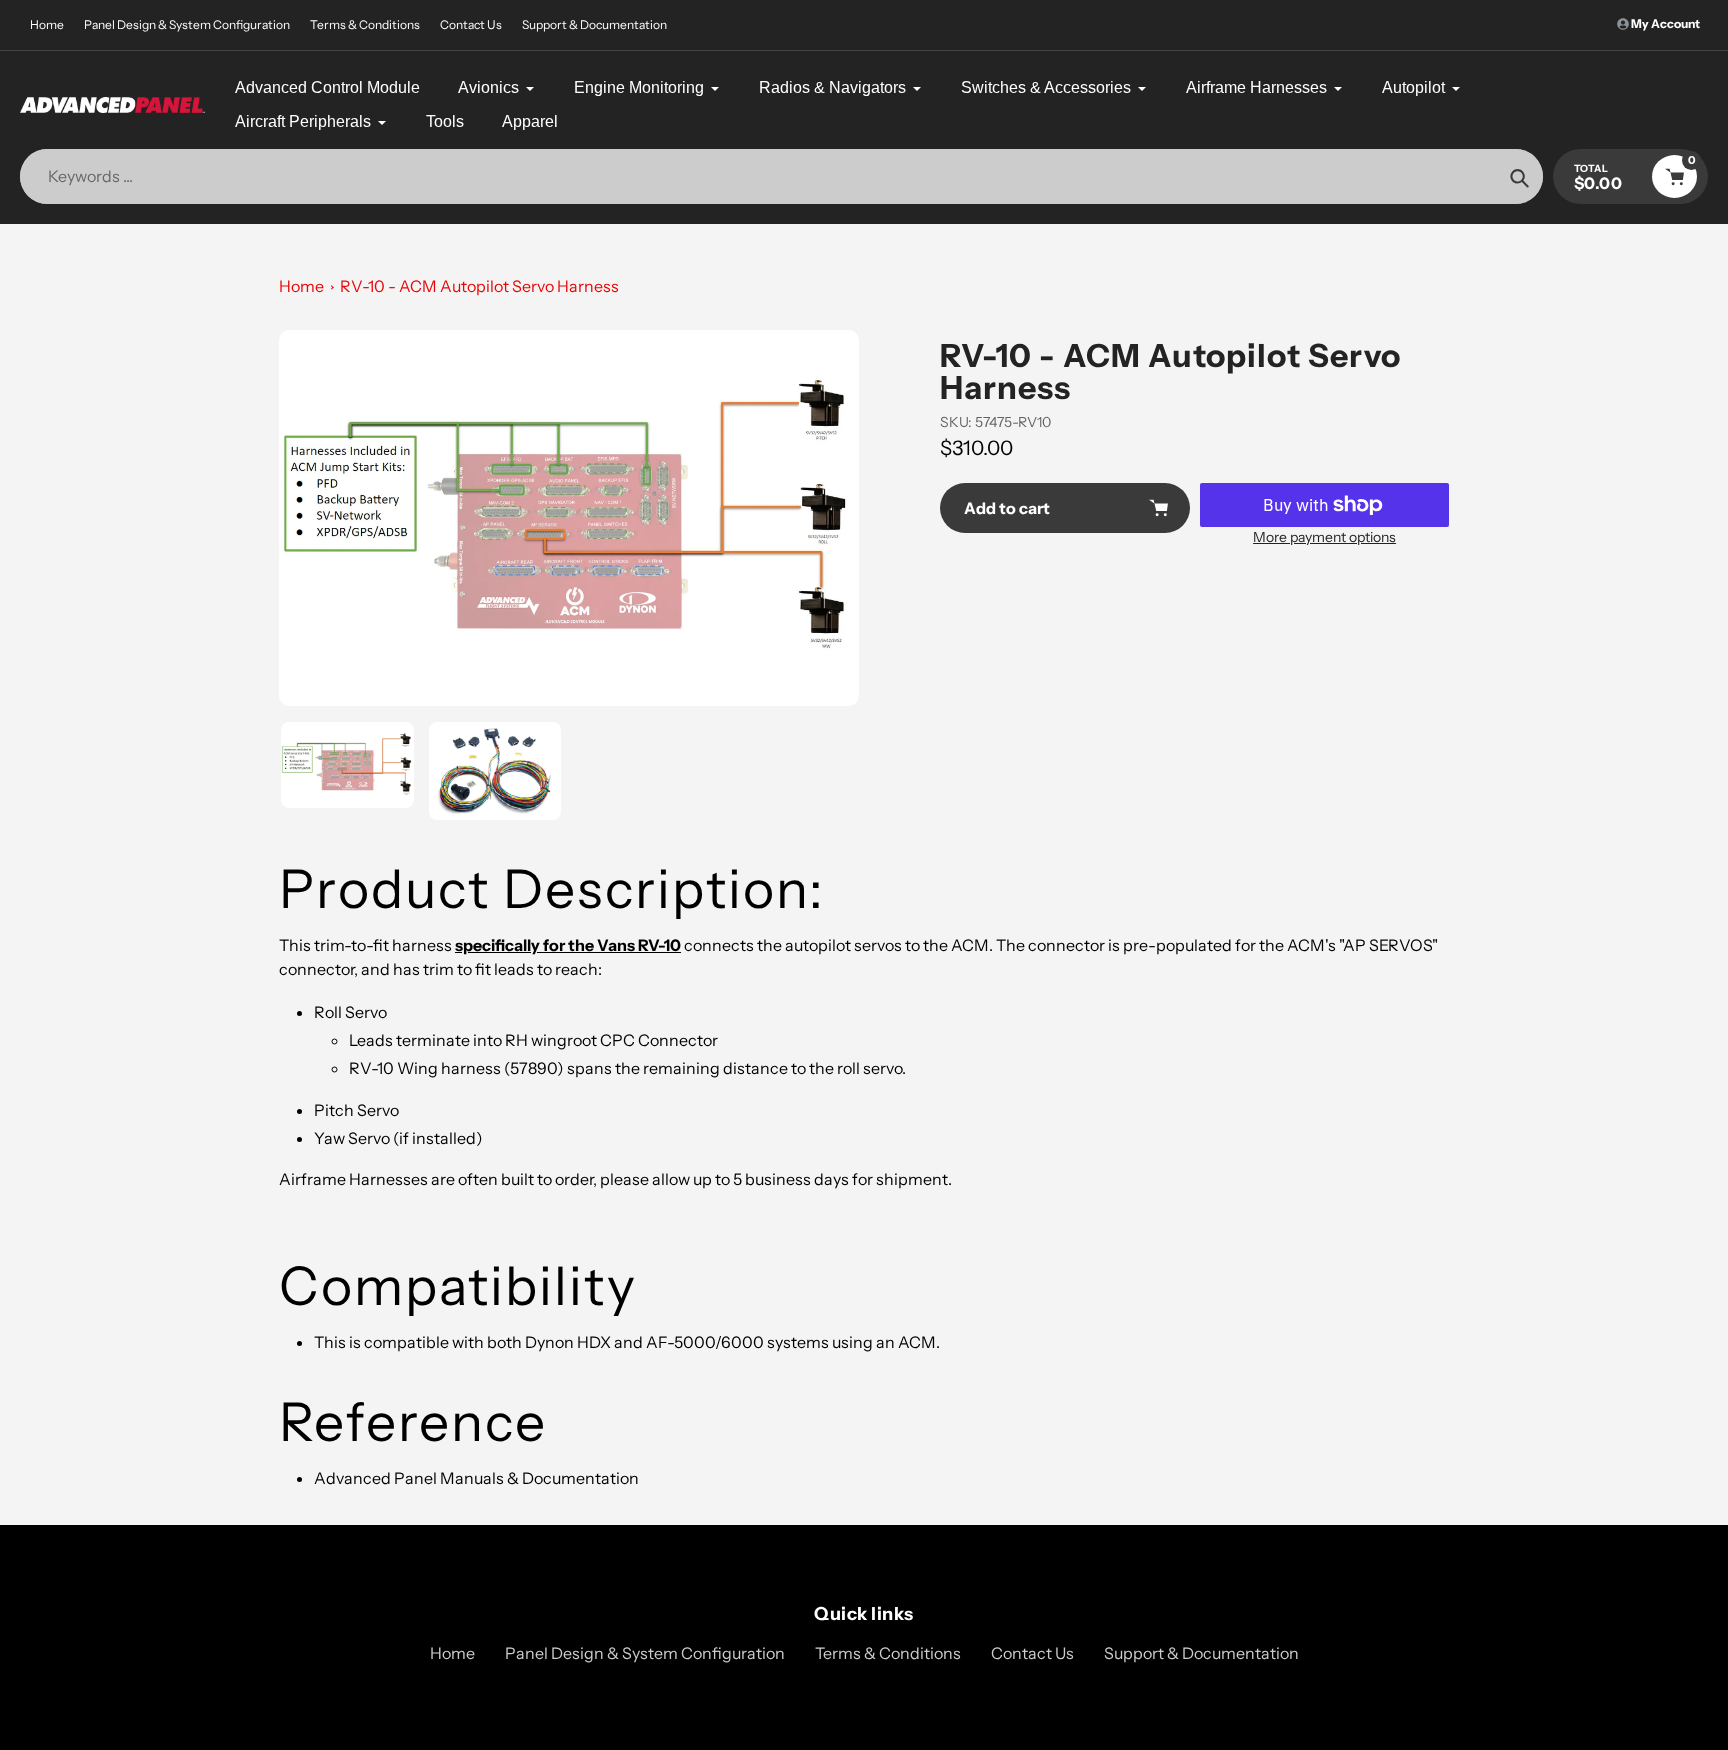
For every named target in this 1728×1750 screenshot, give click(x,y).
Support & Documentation (594, 24)
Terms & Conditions (365, 24)
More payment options (1324, 537)
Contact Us (471, 24)
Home (47, 24)
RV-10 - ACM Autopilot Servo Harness (479, 286)
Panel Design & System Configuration (187, 24)
